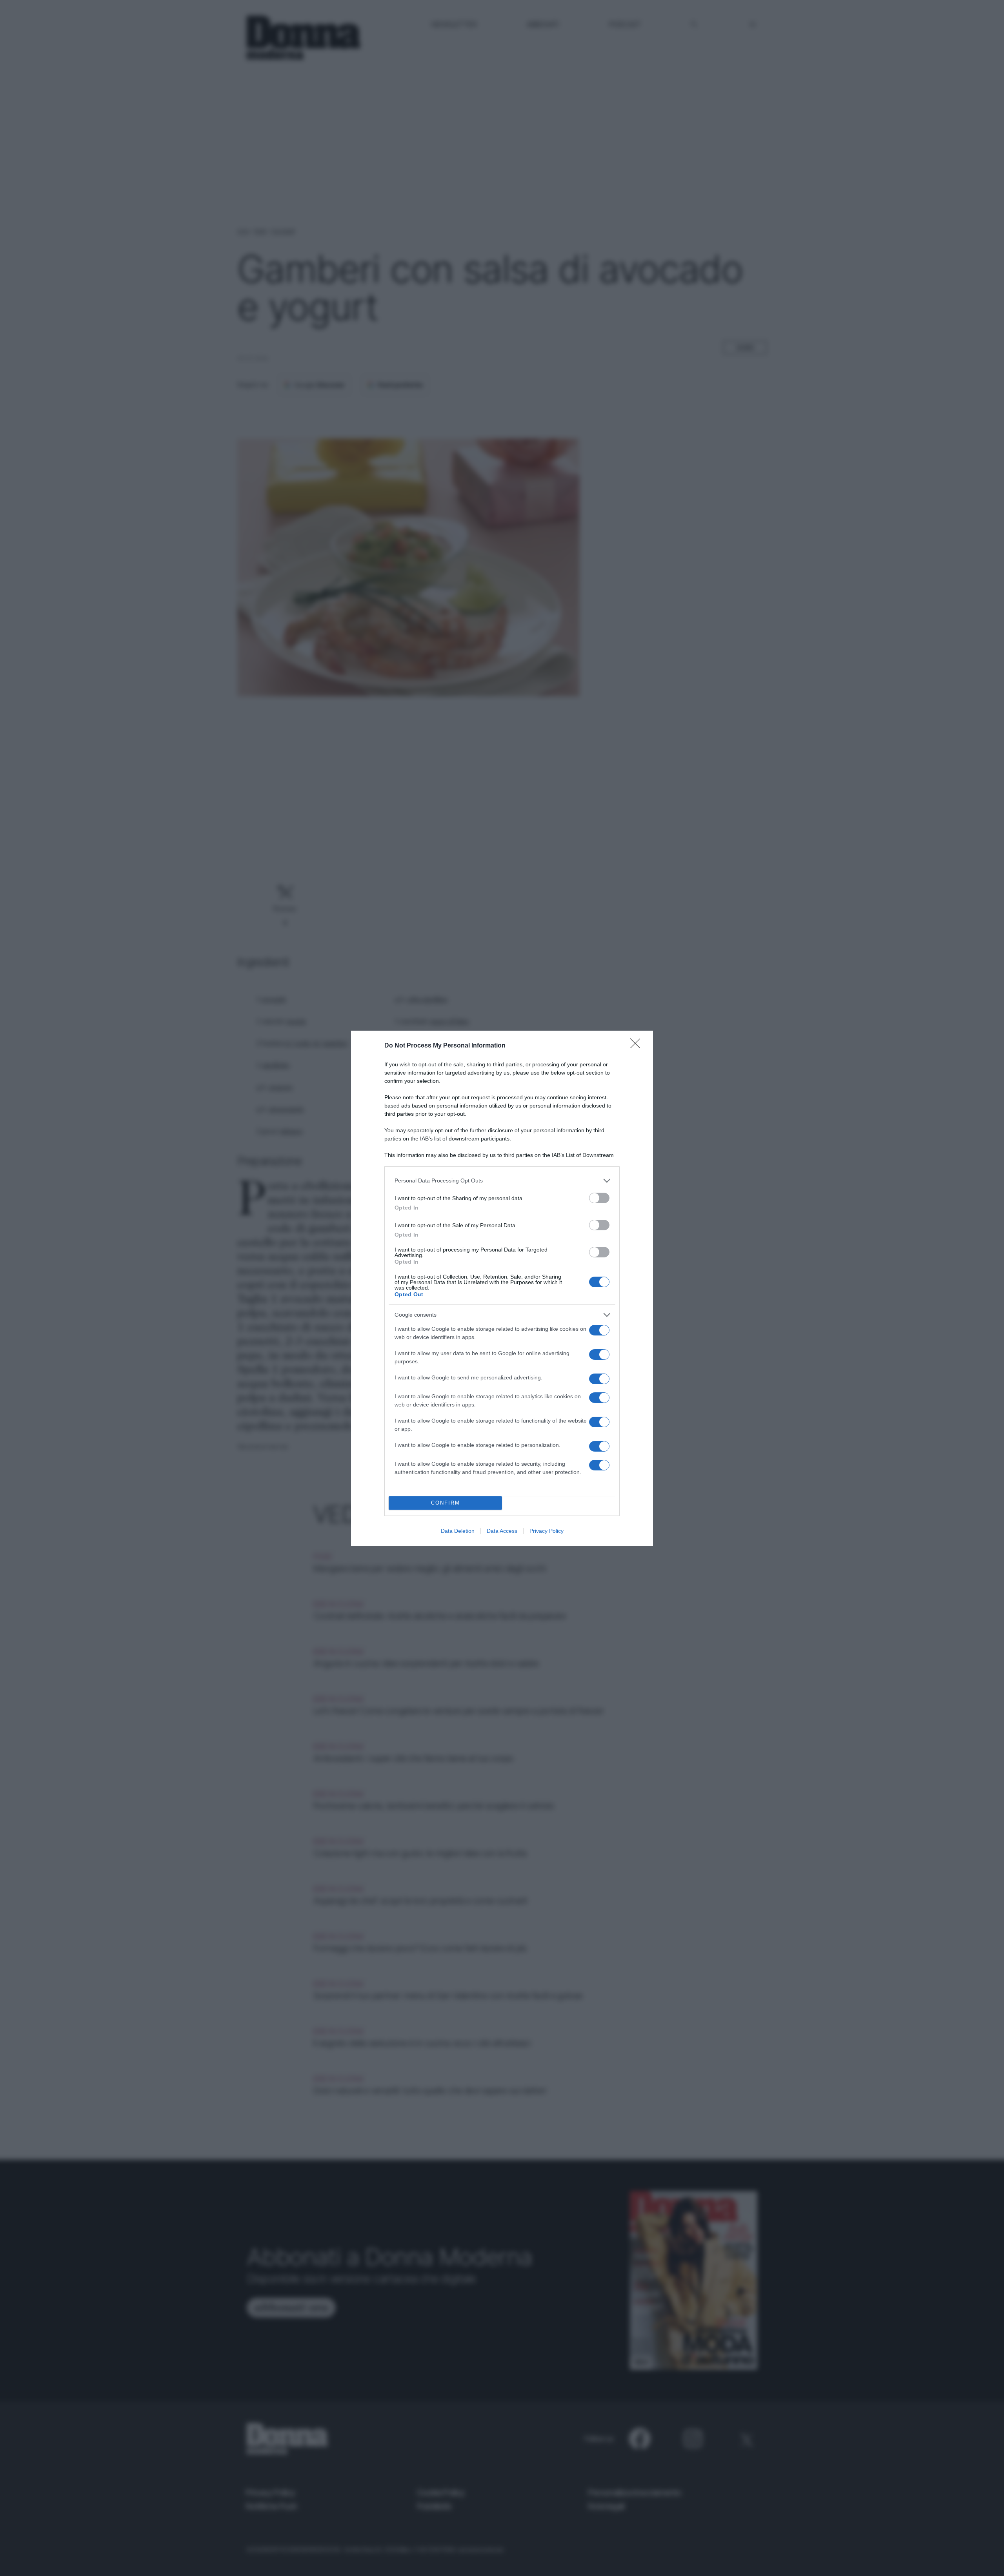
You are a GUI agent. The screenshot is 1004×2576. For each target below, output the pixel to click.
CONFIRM (446, 1503)
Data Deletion (458, 1531)
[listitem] (502, 1181)
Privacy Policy (547, 1531)
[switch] (599, 1198)
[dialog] (502, 1288)
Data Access (502, 1531)
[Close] (638, 1046)
